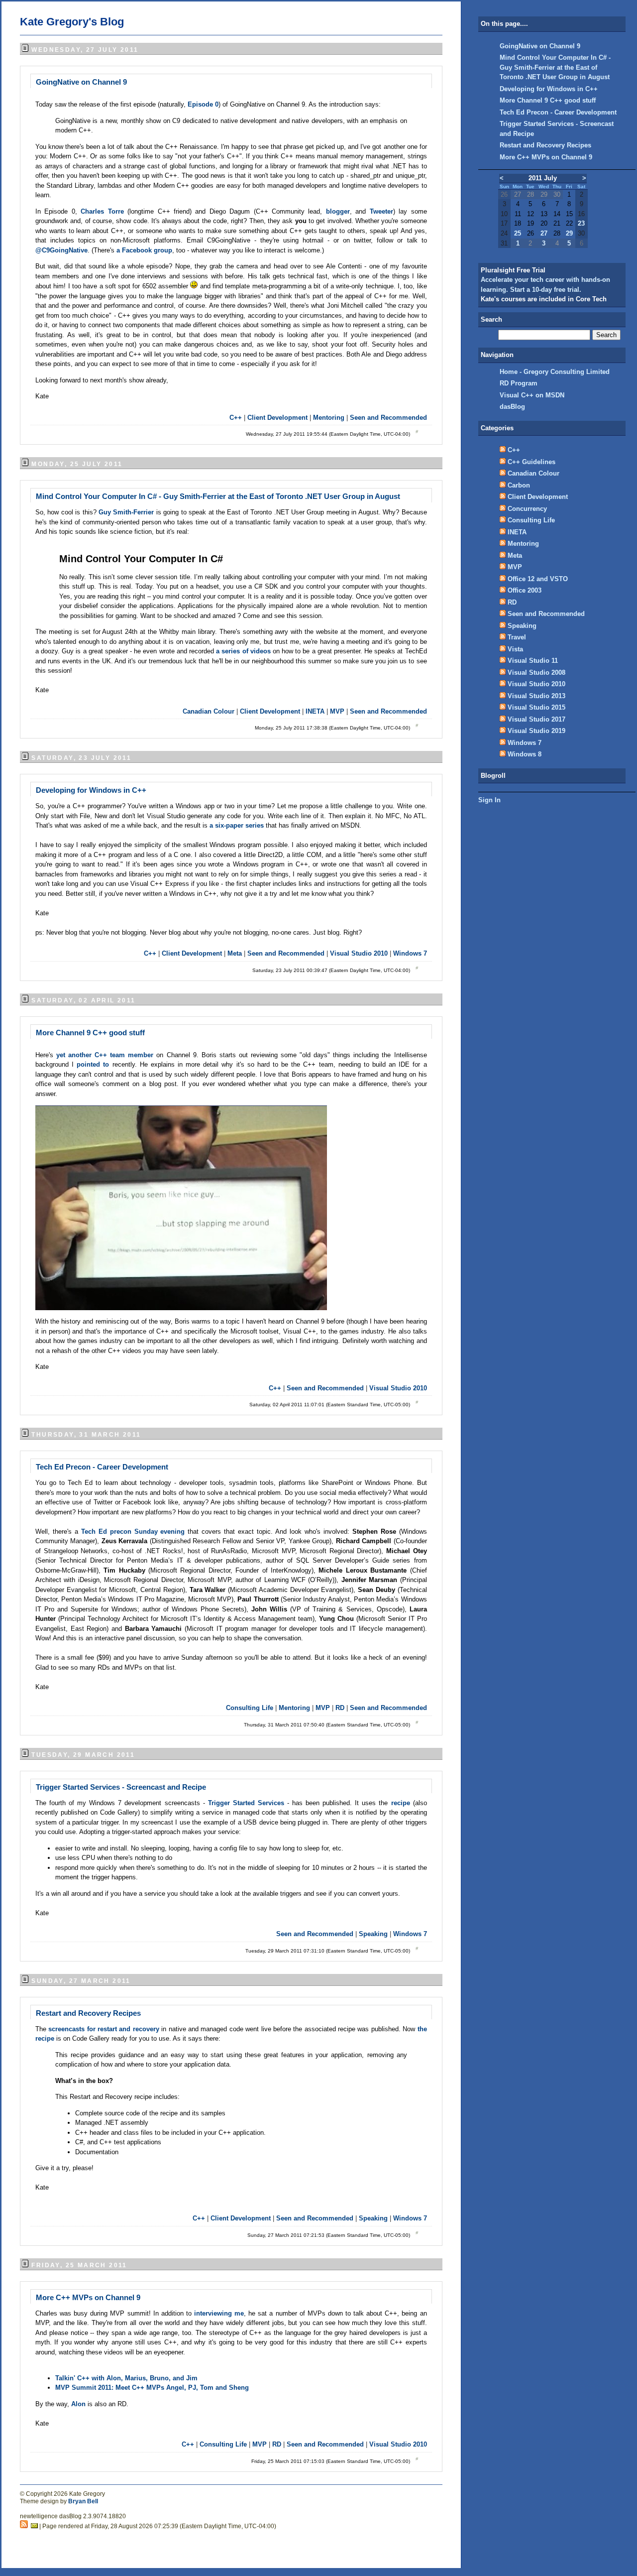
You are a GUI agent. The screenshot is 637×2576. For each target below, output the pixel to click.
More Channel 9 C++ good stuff (90, 1033)
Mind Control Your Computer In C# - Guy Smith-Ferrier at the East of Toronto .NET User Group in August (218, 496)
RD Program (519, 383)
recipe (402, 1803)
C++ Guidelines (531, 462)
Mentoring (329, 418)
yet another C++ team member (105, 1055)
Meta (235, 953)
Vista (515, 649)
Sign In (489, 800)
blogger (338, 211)
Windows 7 (410, 953)
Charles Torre (102, 211)
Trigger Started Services (246, 1803)
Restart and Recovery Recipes (88, 2013)
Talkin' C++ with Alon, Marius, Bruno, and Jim (126, 2378)
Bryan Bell (83, 2501)
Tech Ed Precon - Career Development (102, 1467)
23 (581, 223)
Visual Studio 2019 (536, 731)
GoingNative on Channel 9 (81, 82)
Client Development (277, 418)
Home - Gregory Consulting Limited (555, 372)
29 (569, 233)
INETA (315, 711)
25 (518, 233)
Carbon (519, 485)
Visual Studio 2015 (536, 707)
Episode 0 (203, 104)
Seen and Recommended (388, 418)
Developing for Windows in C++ (91, 790)
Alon (79, 2404)
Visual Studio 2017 (536, 719)
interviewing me (219, 2313)
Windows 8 (525, 754)
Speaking (373, 1934)
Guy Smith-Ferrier (127, 512)
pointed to (93, 1064)
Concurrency (527, 509)
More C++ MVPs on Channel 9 (88, 2297)
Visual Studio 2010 (359, 953)
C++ (236, 418)
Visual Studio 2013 (536, 696)
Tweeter (381, 211)
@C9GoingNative (61, 250)
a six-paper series (237, 825)
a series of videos (244, 651)
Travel (517, 637)
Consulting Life (250, 1708)
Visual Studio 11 (533, 661)
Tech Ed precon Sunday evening (133, 1532)
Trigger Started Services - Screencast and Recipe (121, 1787)
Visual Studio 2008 (536, 673)
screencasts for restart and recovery (104, 2029)
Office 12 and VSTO (538, 579)
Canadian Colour (209, 711)
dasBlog (512, 407)
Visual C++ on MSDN (532, 395)
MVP (337, 711)
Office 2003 (525, 590)
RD (340, 1708)
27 (544, 233)
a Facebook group (144, 250)
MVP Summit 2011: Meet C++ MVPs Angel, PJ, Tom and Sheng (152, 2388)
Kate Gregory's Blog (72, 22)
